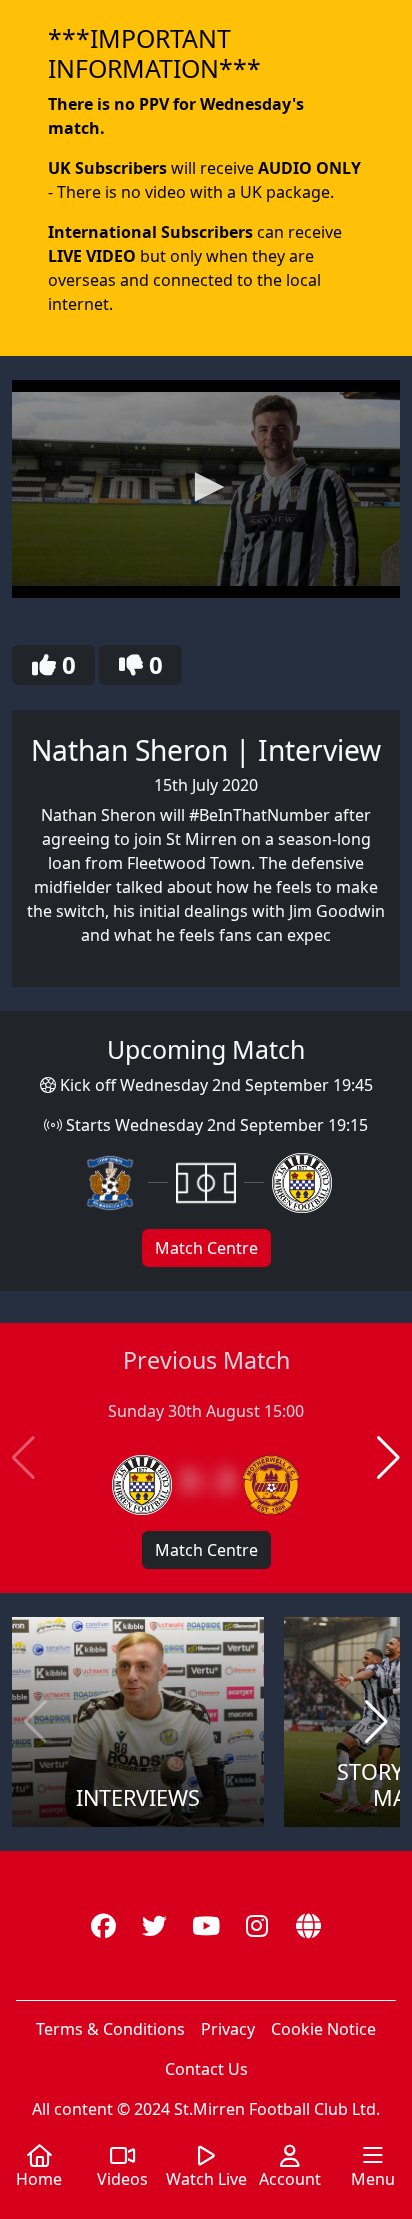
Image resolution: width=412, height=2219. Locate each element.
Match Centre (206, 1248)
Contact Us (206, 2069)
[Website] (308, 1925)
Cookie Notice (323, 2029)
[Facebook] (103, 1925)
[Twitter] (154, 1925)
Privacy (228, 2029)
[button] (206, 487)
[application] (206, 489)
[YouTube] (205, 1925)
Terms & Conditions (110, 2029)
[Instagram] (257, 1925)
